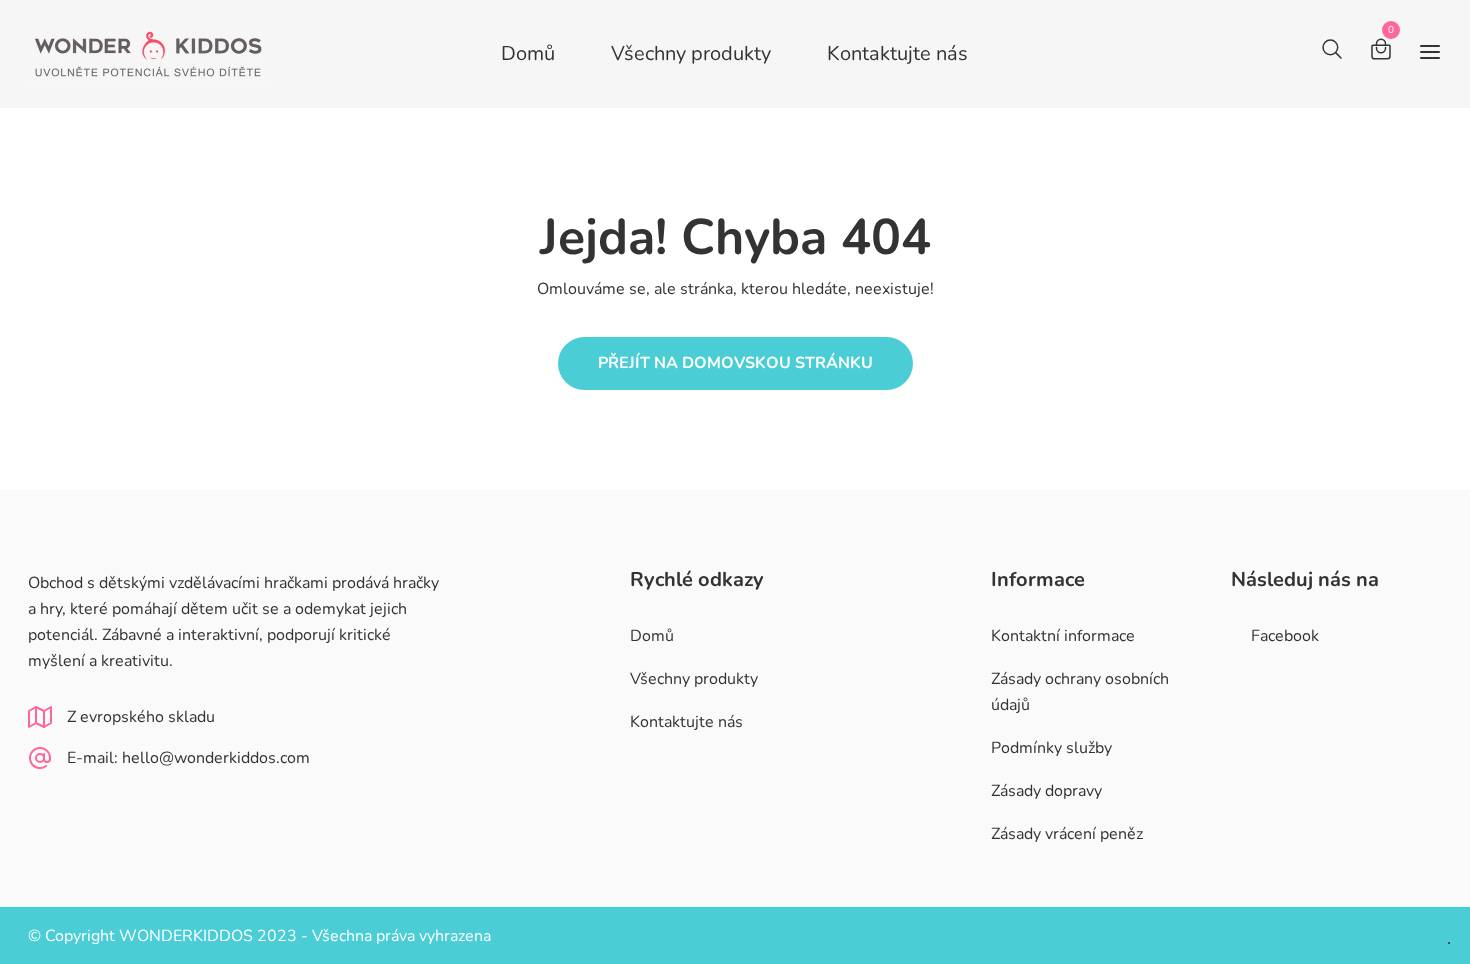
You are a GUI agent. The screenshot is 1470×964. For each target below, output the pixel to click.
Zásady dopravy (1046, 791)
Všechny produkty (691, 53)
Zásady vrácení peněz (1067, 834)
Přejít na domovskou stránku (735, 363)
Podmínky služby (1051, 748)
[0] (1381, 52)
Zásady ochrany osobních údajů (1080, 692)
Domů (528, 53)
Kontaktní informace (1063, 636)
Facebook (1285, 636)
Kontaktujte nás (897, 53)
